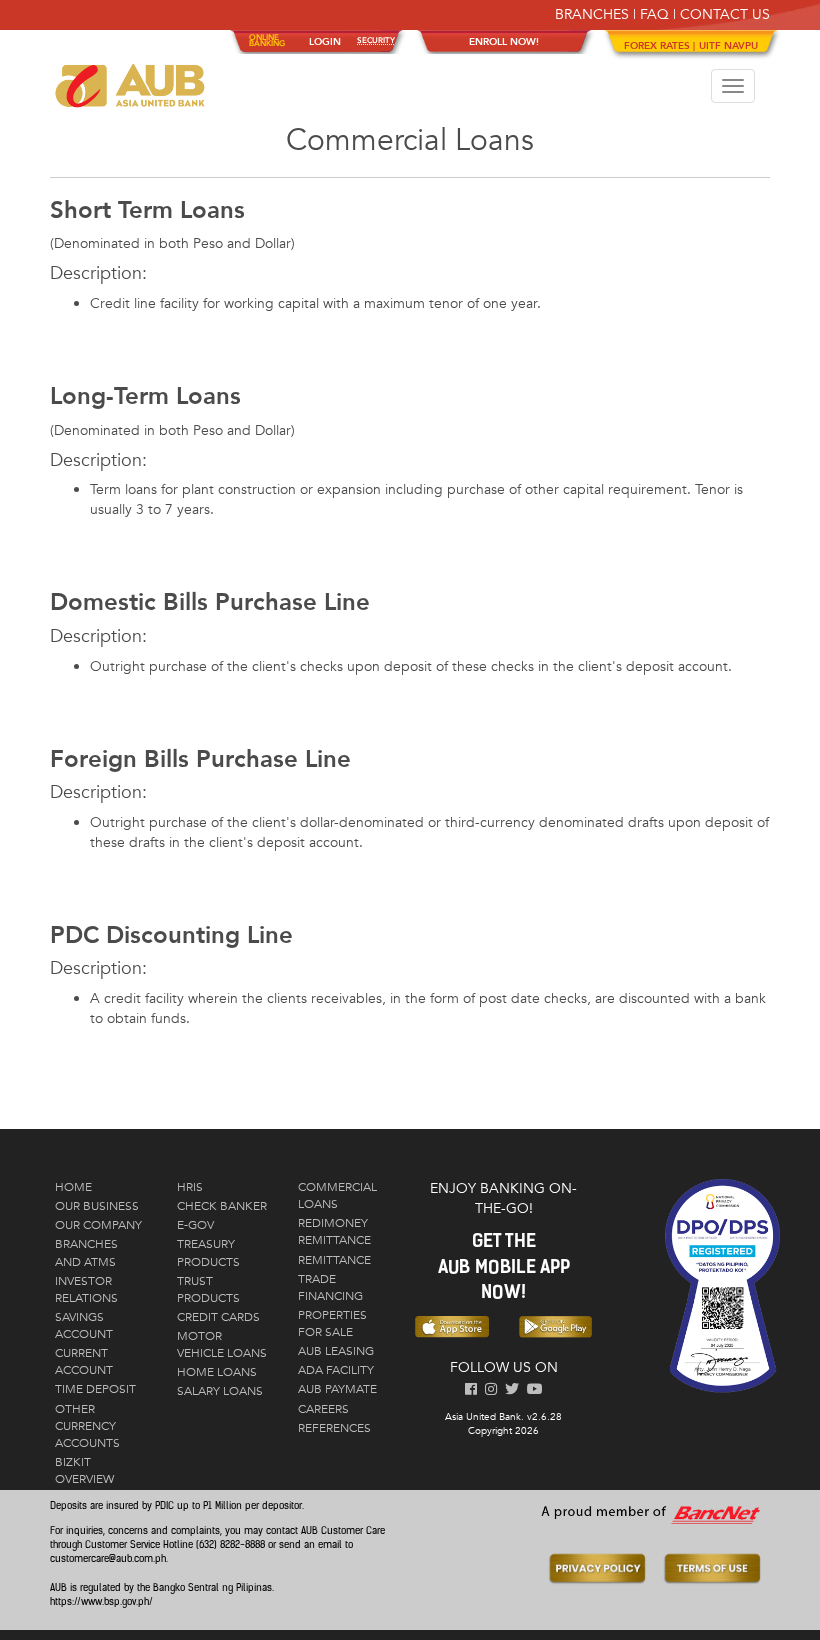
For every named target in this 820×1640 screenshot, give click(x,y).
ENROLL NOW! (504, 42)
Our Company (98, 1225)
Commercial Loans (337, 1195)
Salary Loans (220, 1391)
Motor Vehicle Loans (222, 1344)
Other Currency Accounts (87, 1426)
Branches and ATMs (86, 1252)
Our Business (97, 1206)
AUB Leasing (336, 1351)
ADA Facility (336, 1370)
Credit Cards (218, 1317)
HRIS (190, 1187)
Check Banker (222, 1206)
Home (73, 1187)
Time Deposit (95, 1389)
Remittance (334, 1260)
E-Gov (195, 1225)
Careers (323, 1409)
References (334, 1428)
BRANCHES (592, 14)
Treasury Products (208, 1252)
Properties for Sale (332, 1323)
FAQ (654, 14)
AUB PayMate (337, 1389)
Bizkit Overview (84, 1470)
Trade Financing (330, 1287)
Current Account (84, 1361)
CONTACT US (725, 14)
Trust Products (208, 1289)
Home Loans (217, 1372)
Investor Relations (86, 1289)
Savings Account (84, 1325)
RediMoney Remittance (334, 1231)
